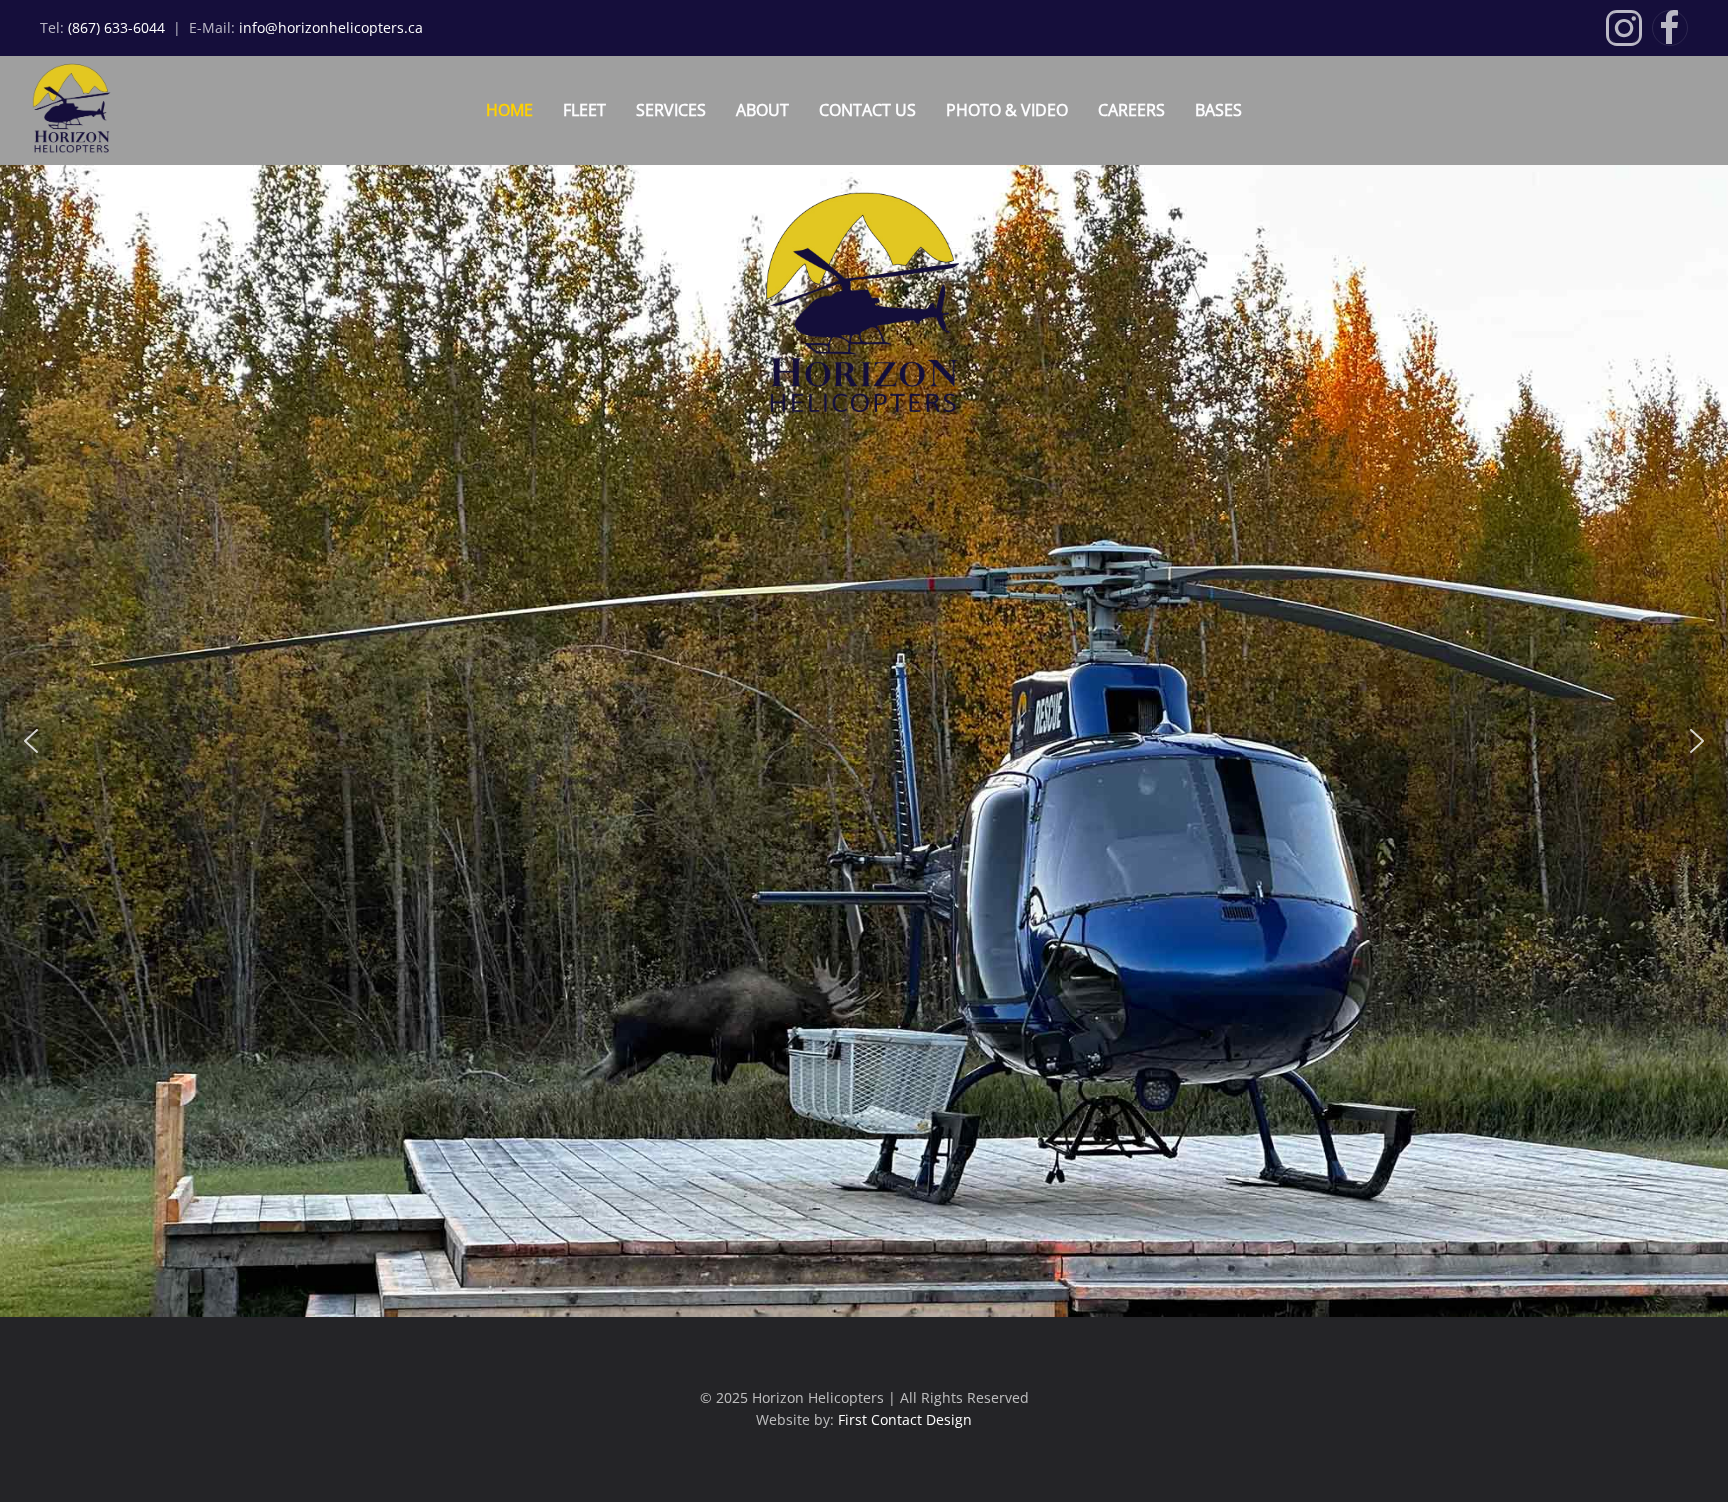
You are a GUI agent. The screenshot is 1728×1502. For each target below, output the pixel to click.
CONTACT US (867, 110)
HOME (509, 110)
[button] (31, 741)
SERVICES (671, 110)
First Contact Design (905, 1419)
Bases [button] (1218, 110)
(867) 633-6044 (118, 27)
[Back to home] (62, 110)
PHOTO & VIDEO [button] (1007, 110)
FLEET (584, 110)
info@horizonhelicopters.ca (331, 27)
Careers (1131, 110)
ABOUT (762, 110)
